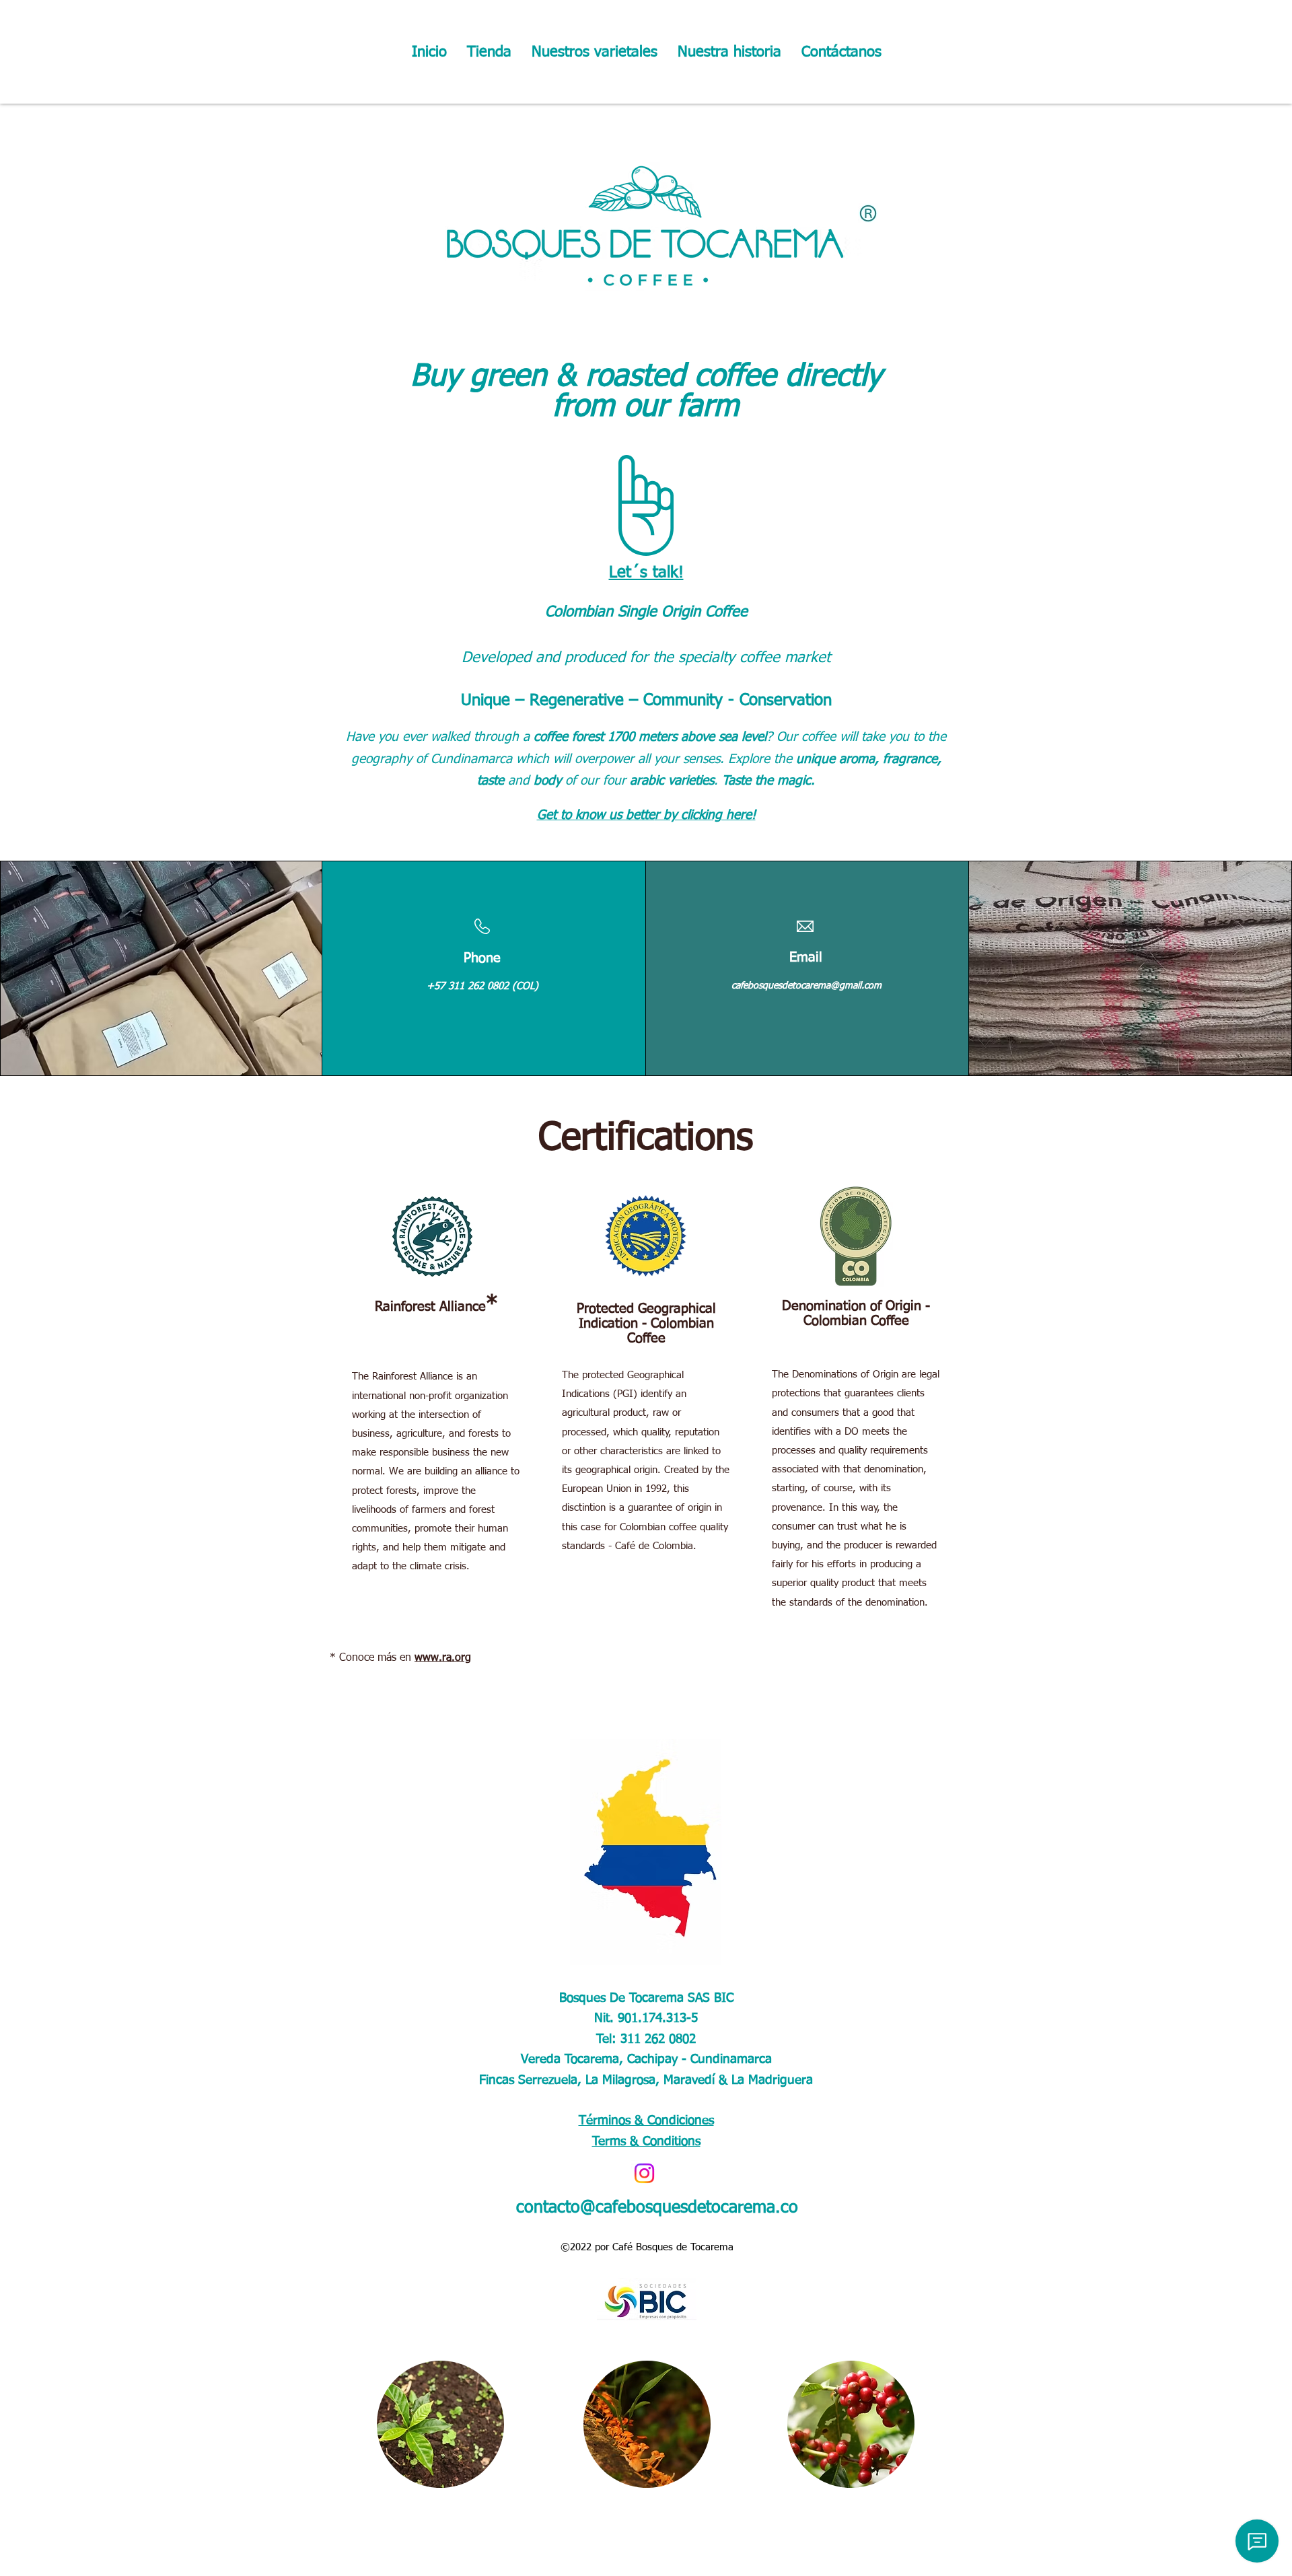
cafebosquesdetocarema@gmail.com (806, 986)
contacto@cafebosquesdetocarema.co (657, 2208)
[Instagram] (644, 2173)
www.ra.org (443, 1658)
